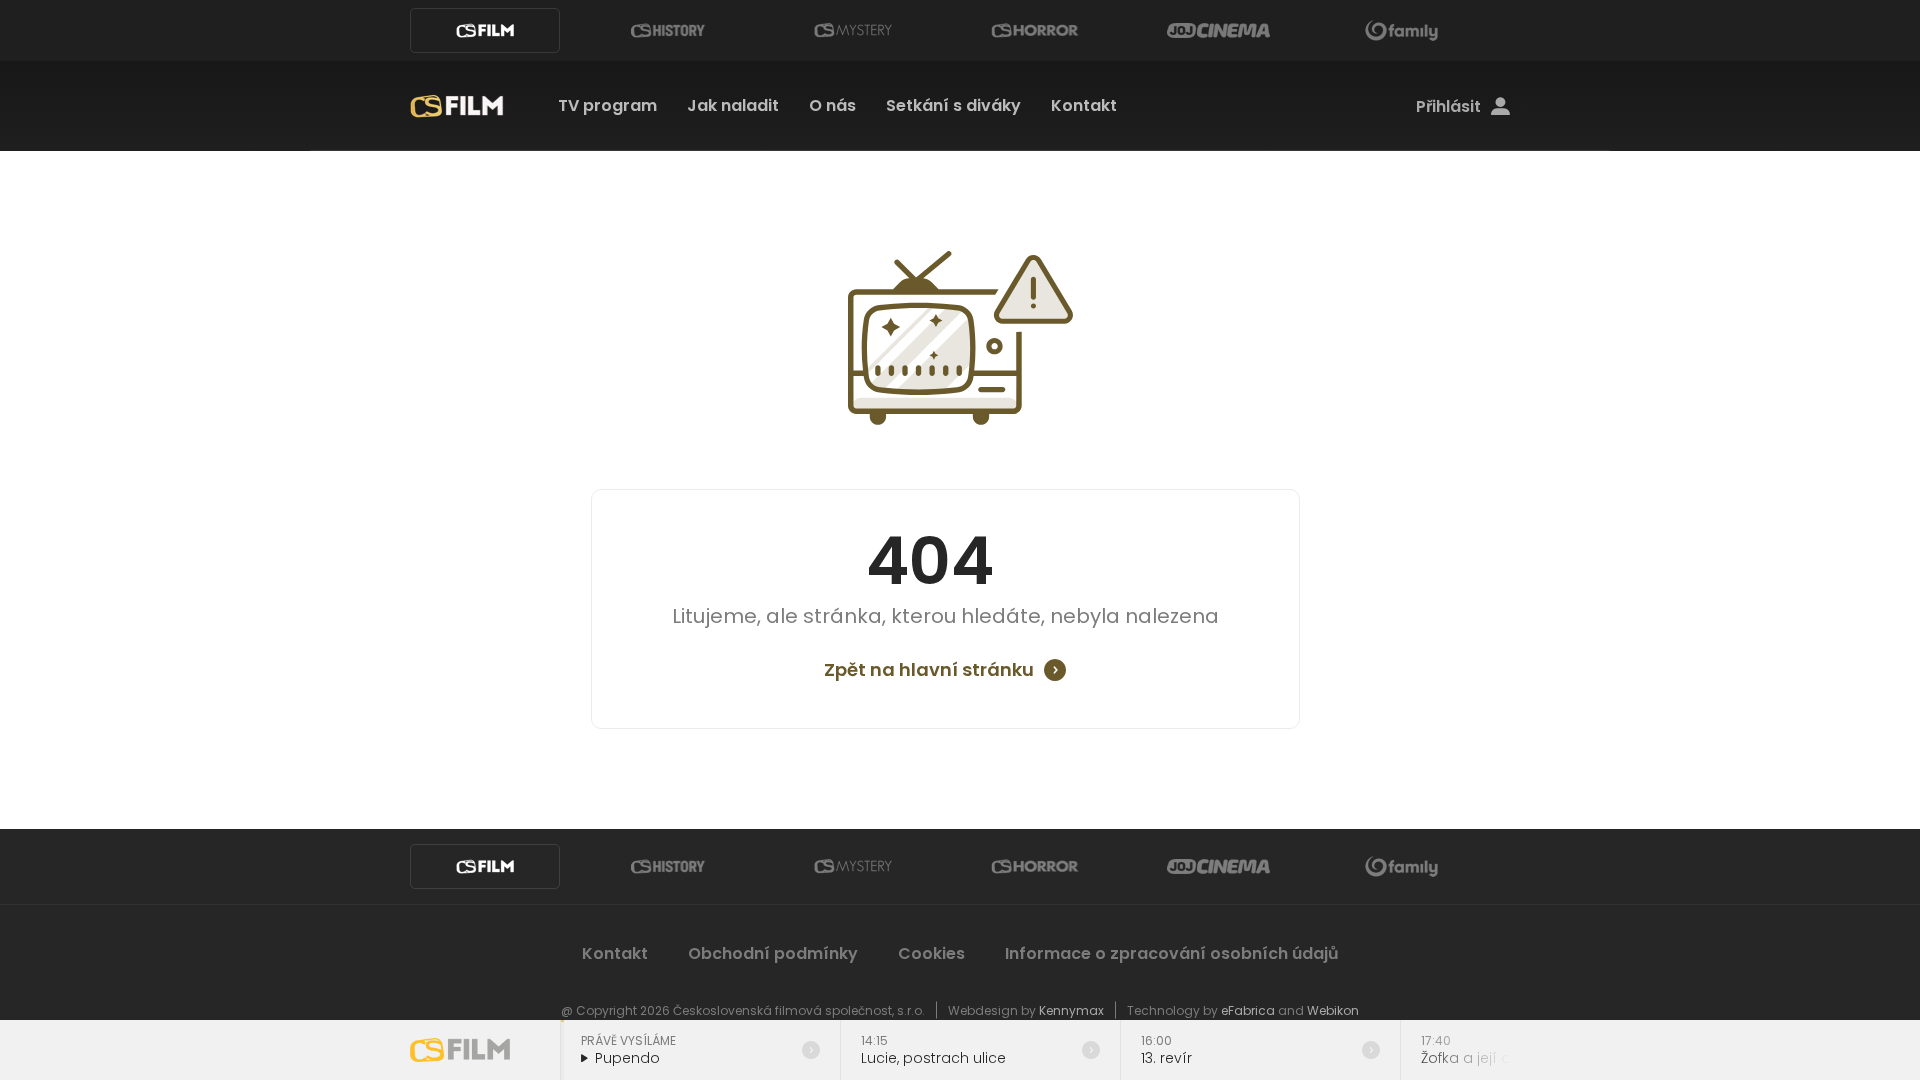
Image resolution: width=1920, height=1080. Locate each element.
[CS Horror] (1035, 30)
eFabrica (1248, 1010)
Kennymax (1071, 1010)
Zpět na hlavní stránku (929, 670)
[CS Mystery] (852, 30)
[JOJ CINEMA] (1218, 30)
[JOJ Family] (1402, 30)
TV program (607, 105)
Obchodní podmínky (773, 953)
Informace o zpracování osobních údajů (1172, 953)
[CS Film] (485, 30)
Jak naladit (733, 105)
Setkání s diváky (953, 105)
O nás (832, 105)
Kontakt (1084, 105)
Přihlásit (1448, 107)
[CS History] (668, 30)
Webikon (1333, 1010)
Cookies (931, 953)
